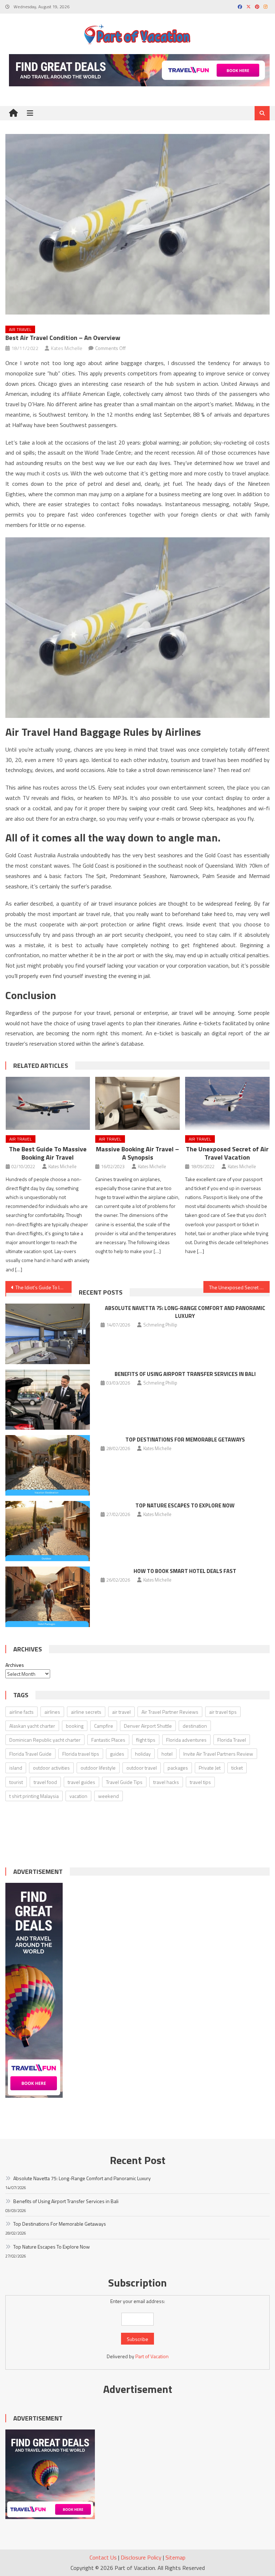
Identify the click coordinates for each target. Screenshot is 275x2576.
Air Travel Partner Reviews (170, 1712)
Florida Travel (232, 1740)
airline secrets (86, 1712)
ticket (237, 1768)
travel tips (200, 1782)
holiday (143, 1754)
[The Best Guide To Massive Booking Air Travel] (48, 1103)
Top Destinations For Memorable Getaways (185, 1440)
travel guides (81, 1782)
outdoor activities (51, 1768)
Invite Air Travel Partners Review (218, 1754)
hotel (167, 1754)
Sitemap (175, 2557)
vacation (78, 1796)
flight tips (146, 1740)
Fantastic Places (108, 1740)
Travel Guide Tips (124, 1782)
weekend (108, 1796)
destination (195, 1726)
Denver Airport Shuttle (148, 1726)
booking (75, 1726)
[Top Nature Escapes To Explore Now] (48, 1531)
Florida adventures (186, 1740)
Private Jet (210, 1768)
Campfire (104, 1726)
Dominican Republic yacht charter (45, 1740)
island (16, 1768)
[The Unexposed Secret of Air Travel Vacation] (227, 1103)
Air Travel (20, 329)
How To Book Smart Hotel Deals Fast (185, 1571)
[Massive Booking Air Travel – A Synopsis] (137, 1103)
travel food (45, 1782)
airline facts (21, 1712)
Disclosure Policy (141, 2557)
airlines (52, 1712)
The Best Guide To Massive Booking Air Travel (48, 1153)
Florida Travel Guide (30, 1754)
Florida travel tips (81, 1754)
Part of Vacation (152, 2356)
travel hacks (166, 1782)
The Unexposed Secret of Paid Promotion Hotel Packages (239, 1287)
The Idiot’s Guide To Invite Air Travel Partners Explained (43, 1287)
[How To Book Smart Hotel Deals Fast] (48, 1597)
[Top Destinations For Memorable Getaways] (48, 1465)
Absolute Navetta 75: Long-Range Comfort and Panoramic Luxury (185, 1312)
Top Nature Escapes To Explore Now (185, 1505)
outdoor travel (142, 1768)
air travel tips (223, 1712)
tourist (16, 1782)
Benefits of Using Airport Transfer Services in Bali (185, 1374)
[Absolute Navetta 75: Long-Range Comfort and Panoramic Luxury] (48, 1334)
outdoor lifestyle (98, 1768)
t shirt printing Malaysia (34, 1796)
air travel (121, 1712)
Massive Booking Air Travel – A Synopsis (137, 1153)
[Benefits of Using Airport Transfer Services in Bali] (48, 1400)
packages (178, 1768)
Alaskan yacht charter (32, 1726)
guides (117, 1754)
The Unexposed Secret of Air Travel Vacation (227, 1153)
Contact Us (103, 2557)
